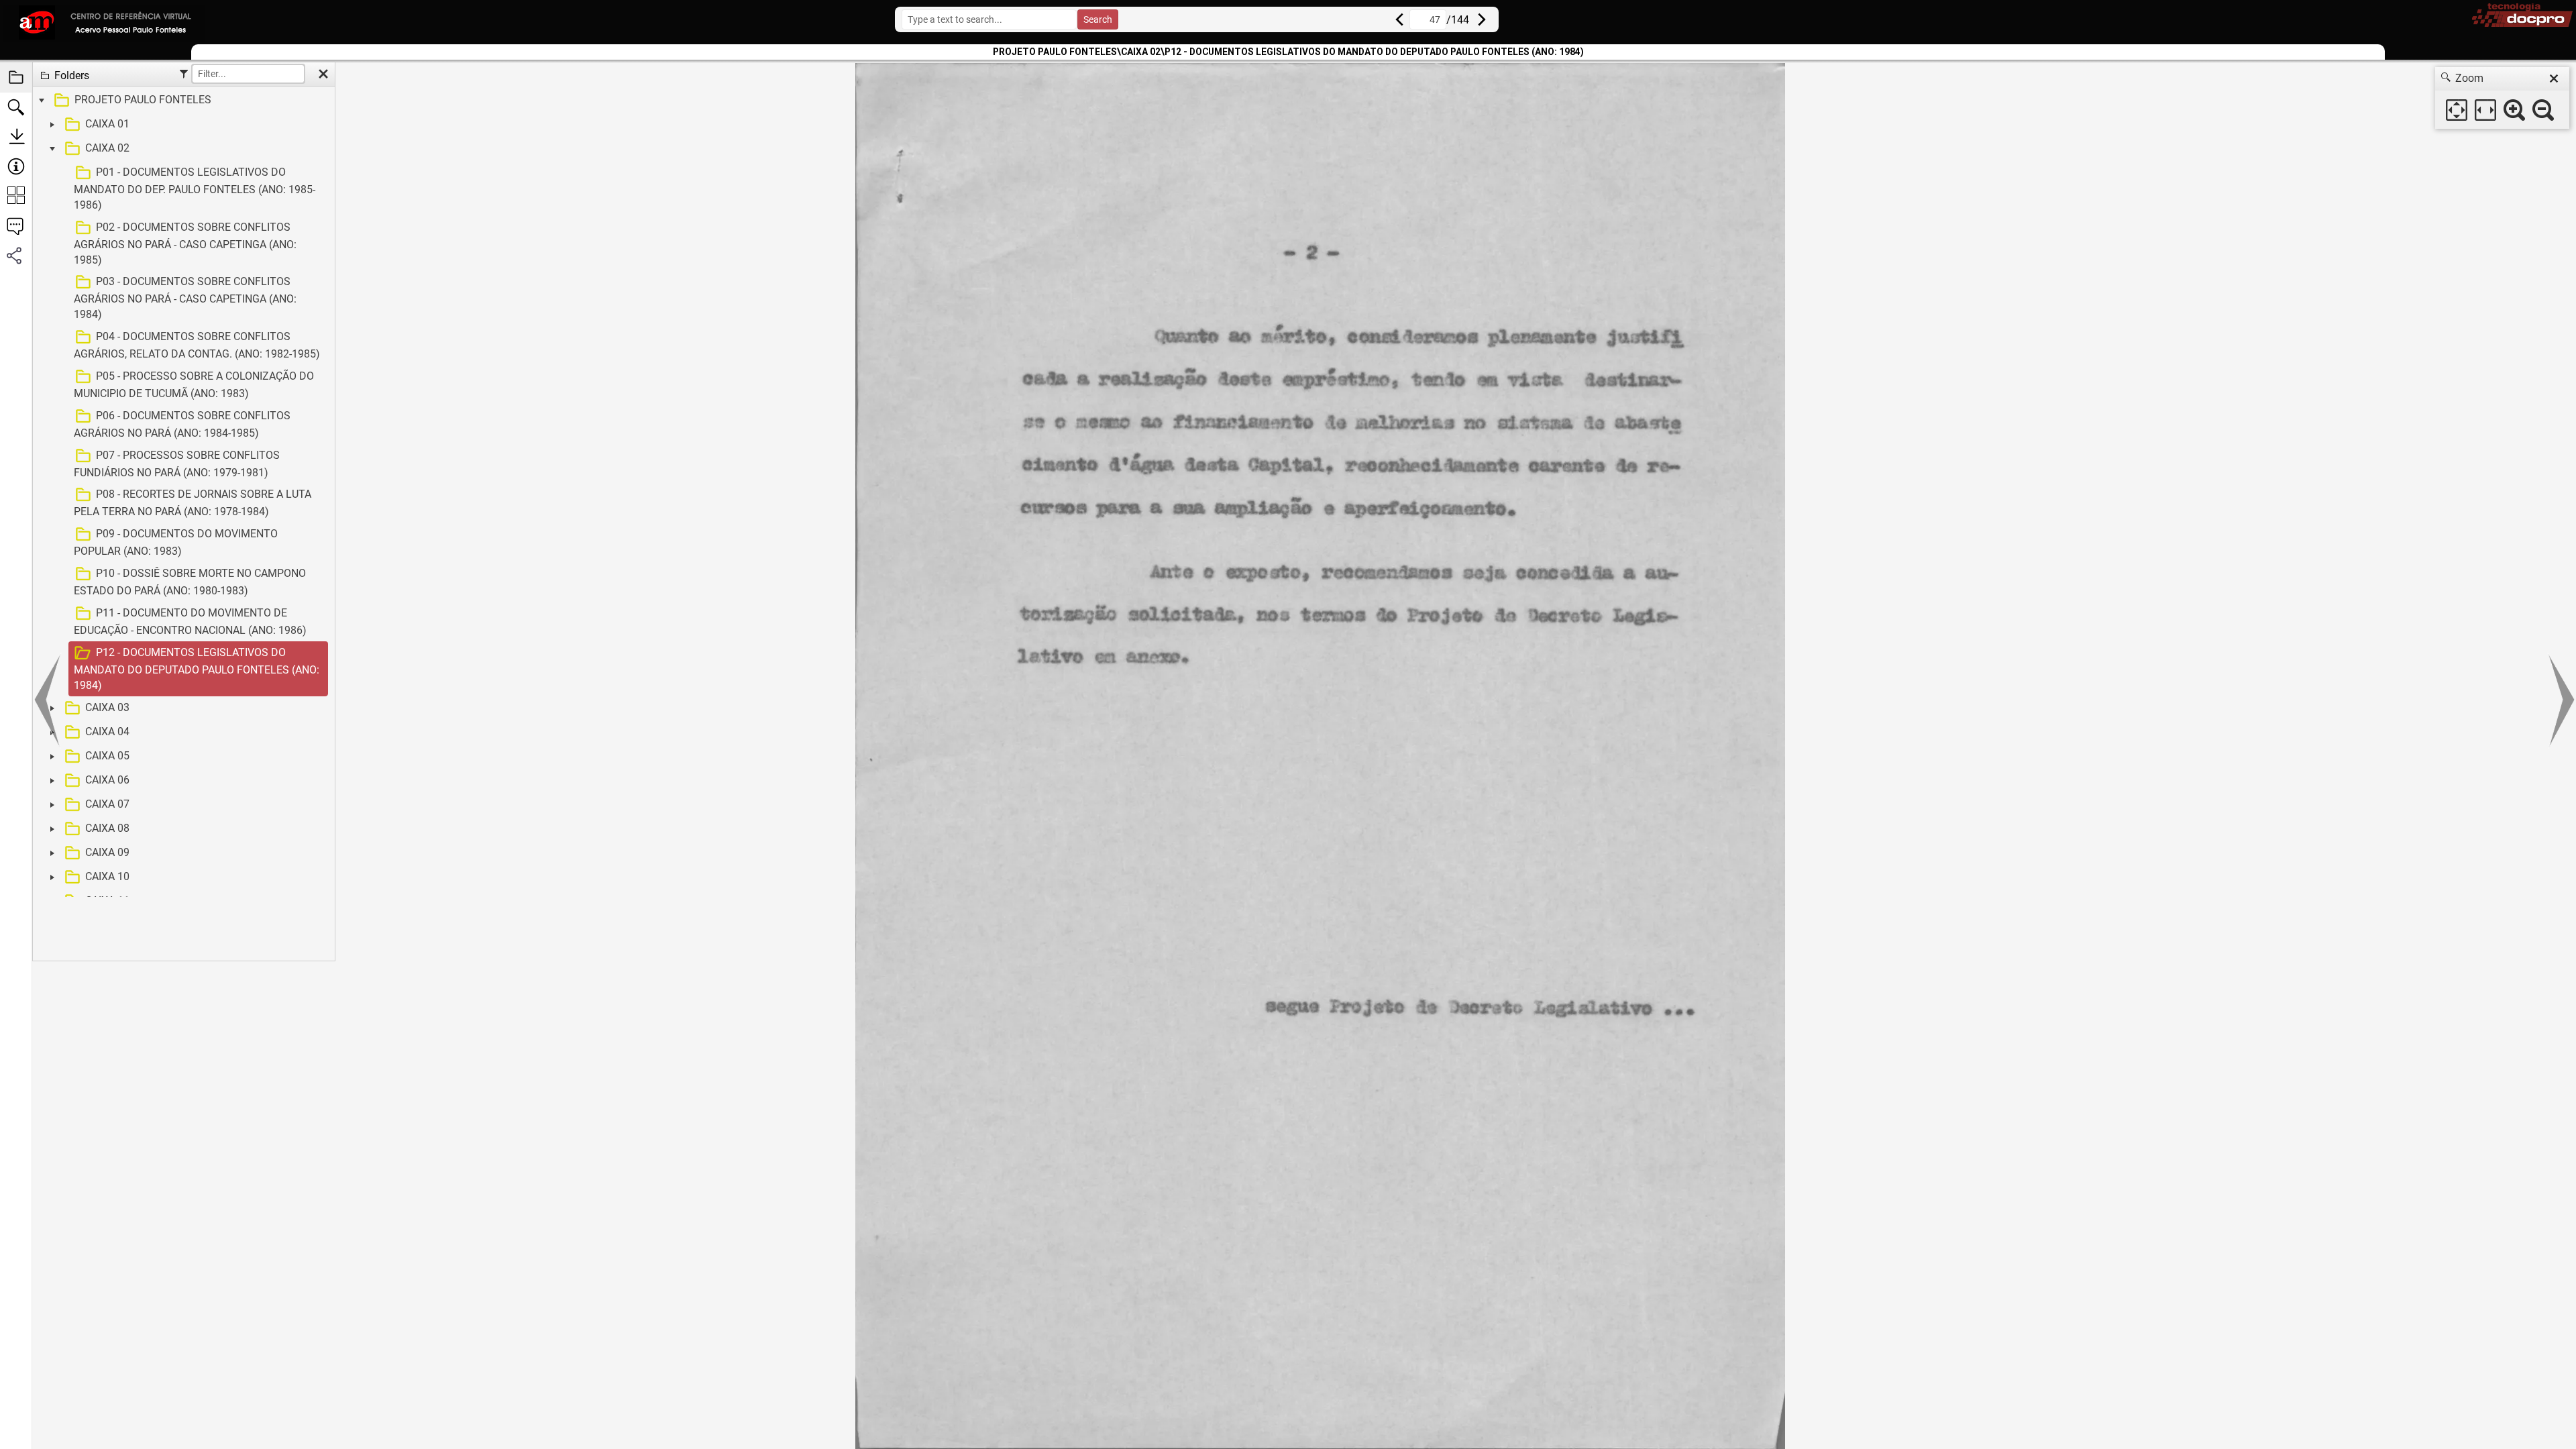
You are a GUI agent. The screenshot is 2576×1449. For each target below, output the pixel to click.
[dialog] (2502, 98)
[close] (2554, 78)
